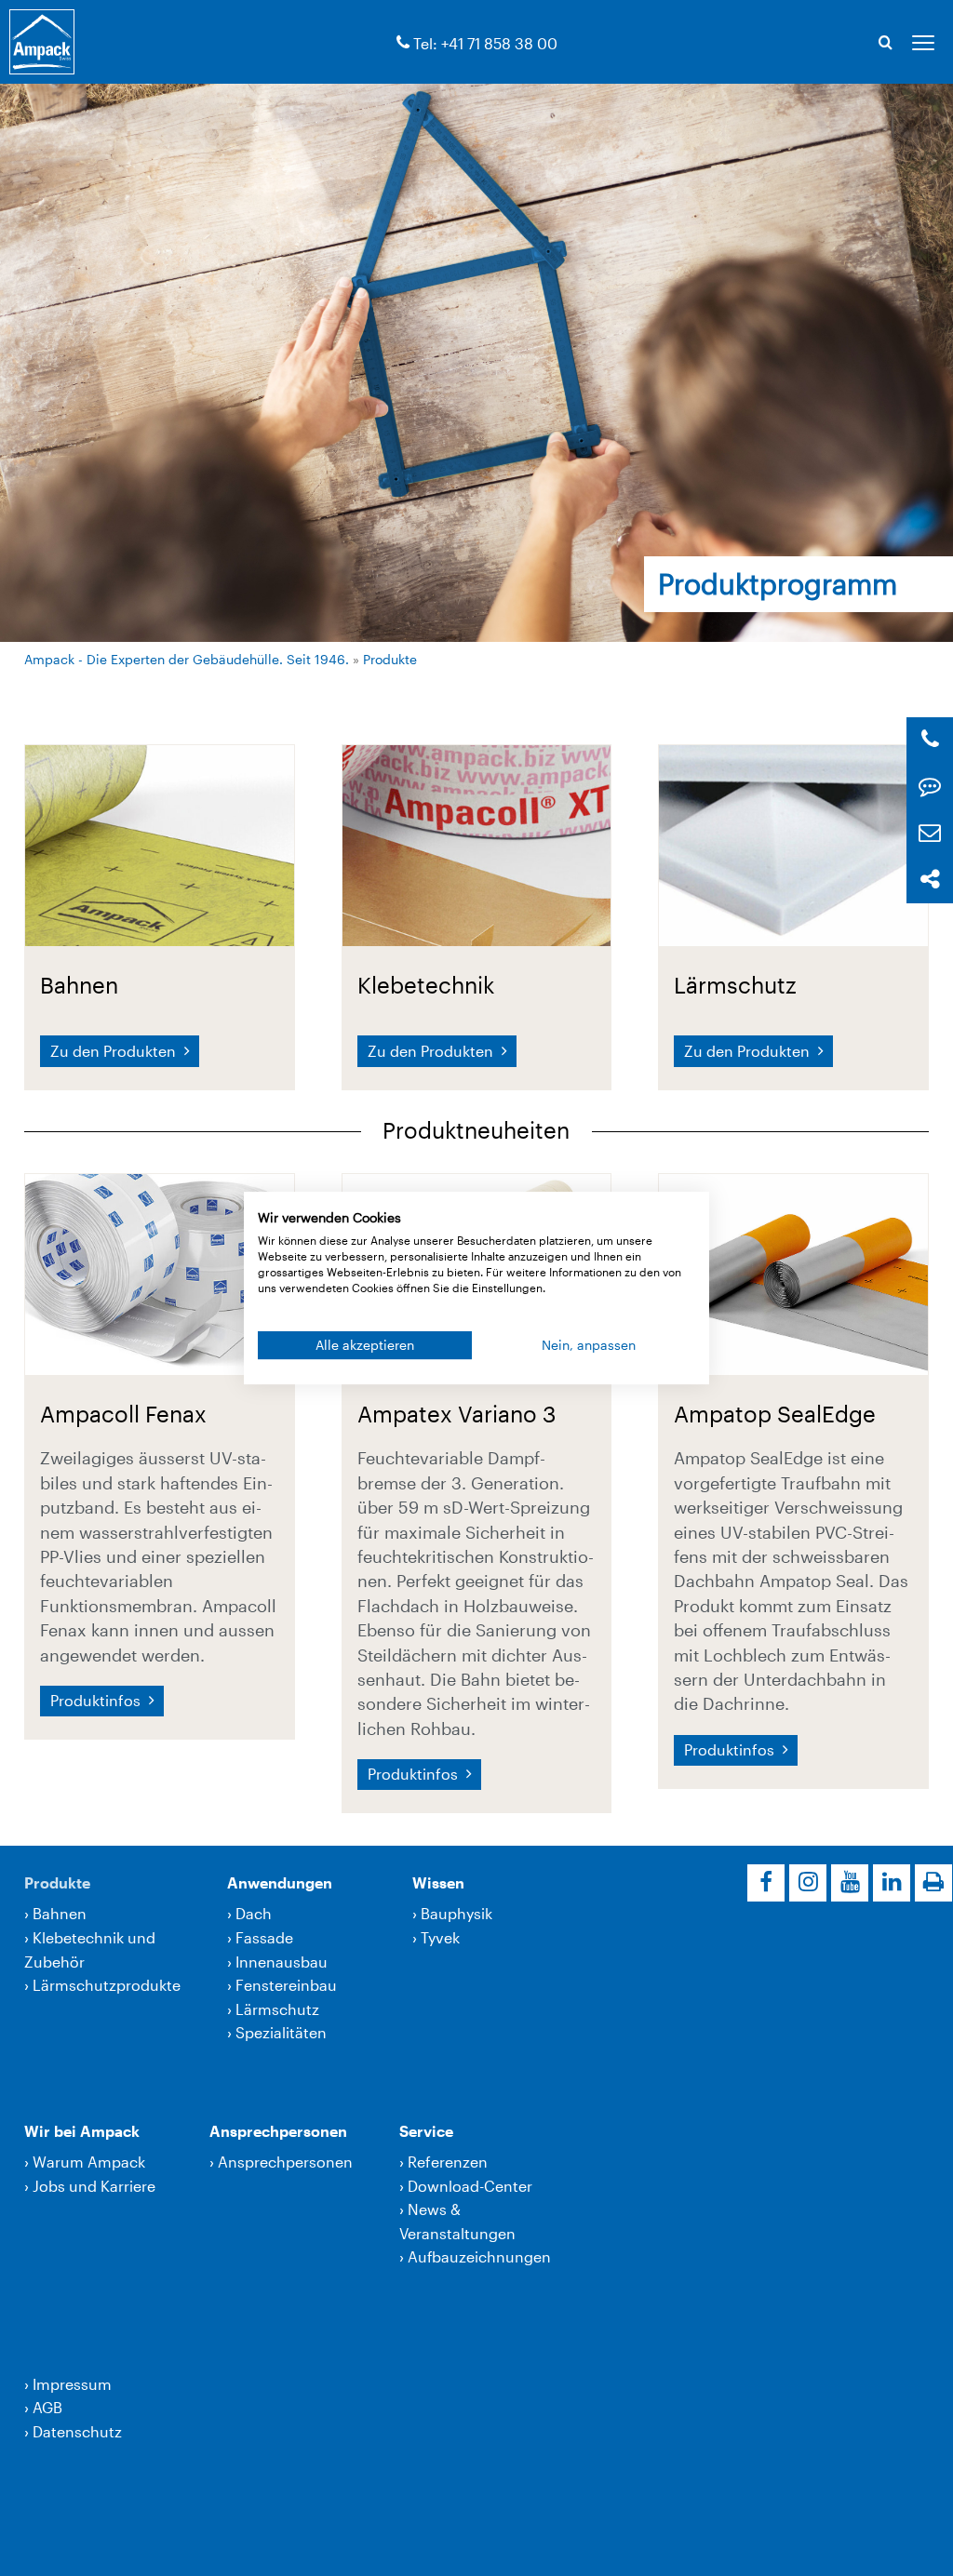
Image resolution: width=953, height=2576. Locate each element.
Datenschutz (77, 2431)
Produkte (390, 659)
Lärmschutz (277, 2009)
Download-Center (470, 2186)
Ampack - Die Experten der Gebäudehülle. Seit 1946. (187, 659)
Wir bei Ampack (82, 2131)
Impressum (72, 2384)
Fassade (264, 1937)
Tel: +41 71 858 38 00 (485, 43)
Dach (254, 1913)
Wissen (438, 1882)
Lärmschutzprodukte (107, 1985)
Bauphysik (456, 1913)
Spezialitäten (281, 2032)
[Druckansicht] (933, 1883)
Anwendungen (280, 1882)
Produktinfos (97, 1700)
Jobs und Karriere (94, 2186)
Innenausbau (282, 1962)
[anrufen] (403, 43)
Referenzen (448, 2162)
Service (426, 2131)
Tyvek (440, 1937)
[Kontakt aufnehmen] (930, 787)
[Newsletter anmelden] (930, 833)
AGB (47, 2407)
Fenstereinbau (286, 1985)
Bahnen (60, 1913)
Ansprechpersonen (278, 2131)
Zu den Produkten (115, 1051)
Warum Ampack (89, 2162)
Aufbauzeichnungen (479, 2256)
